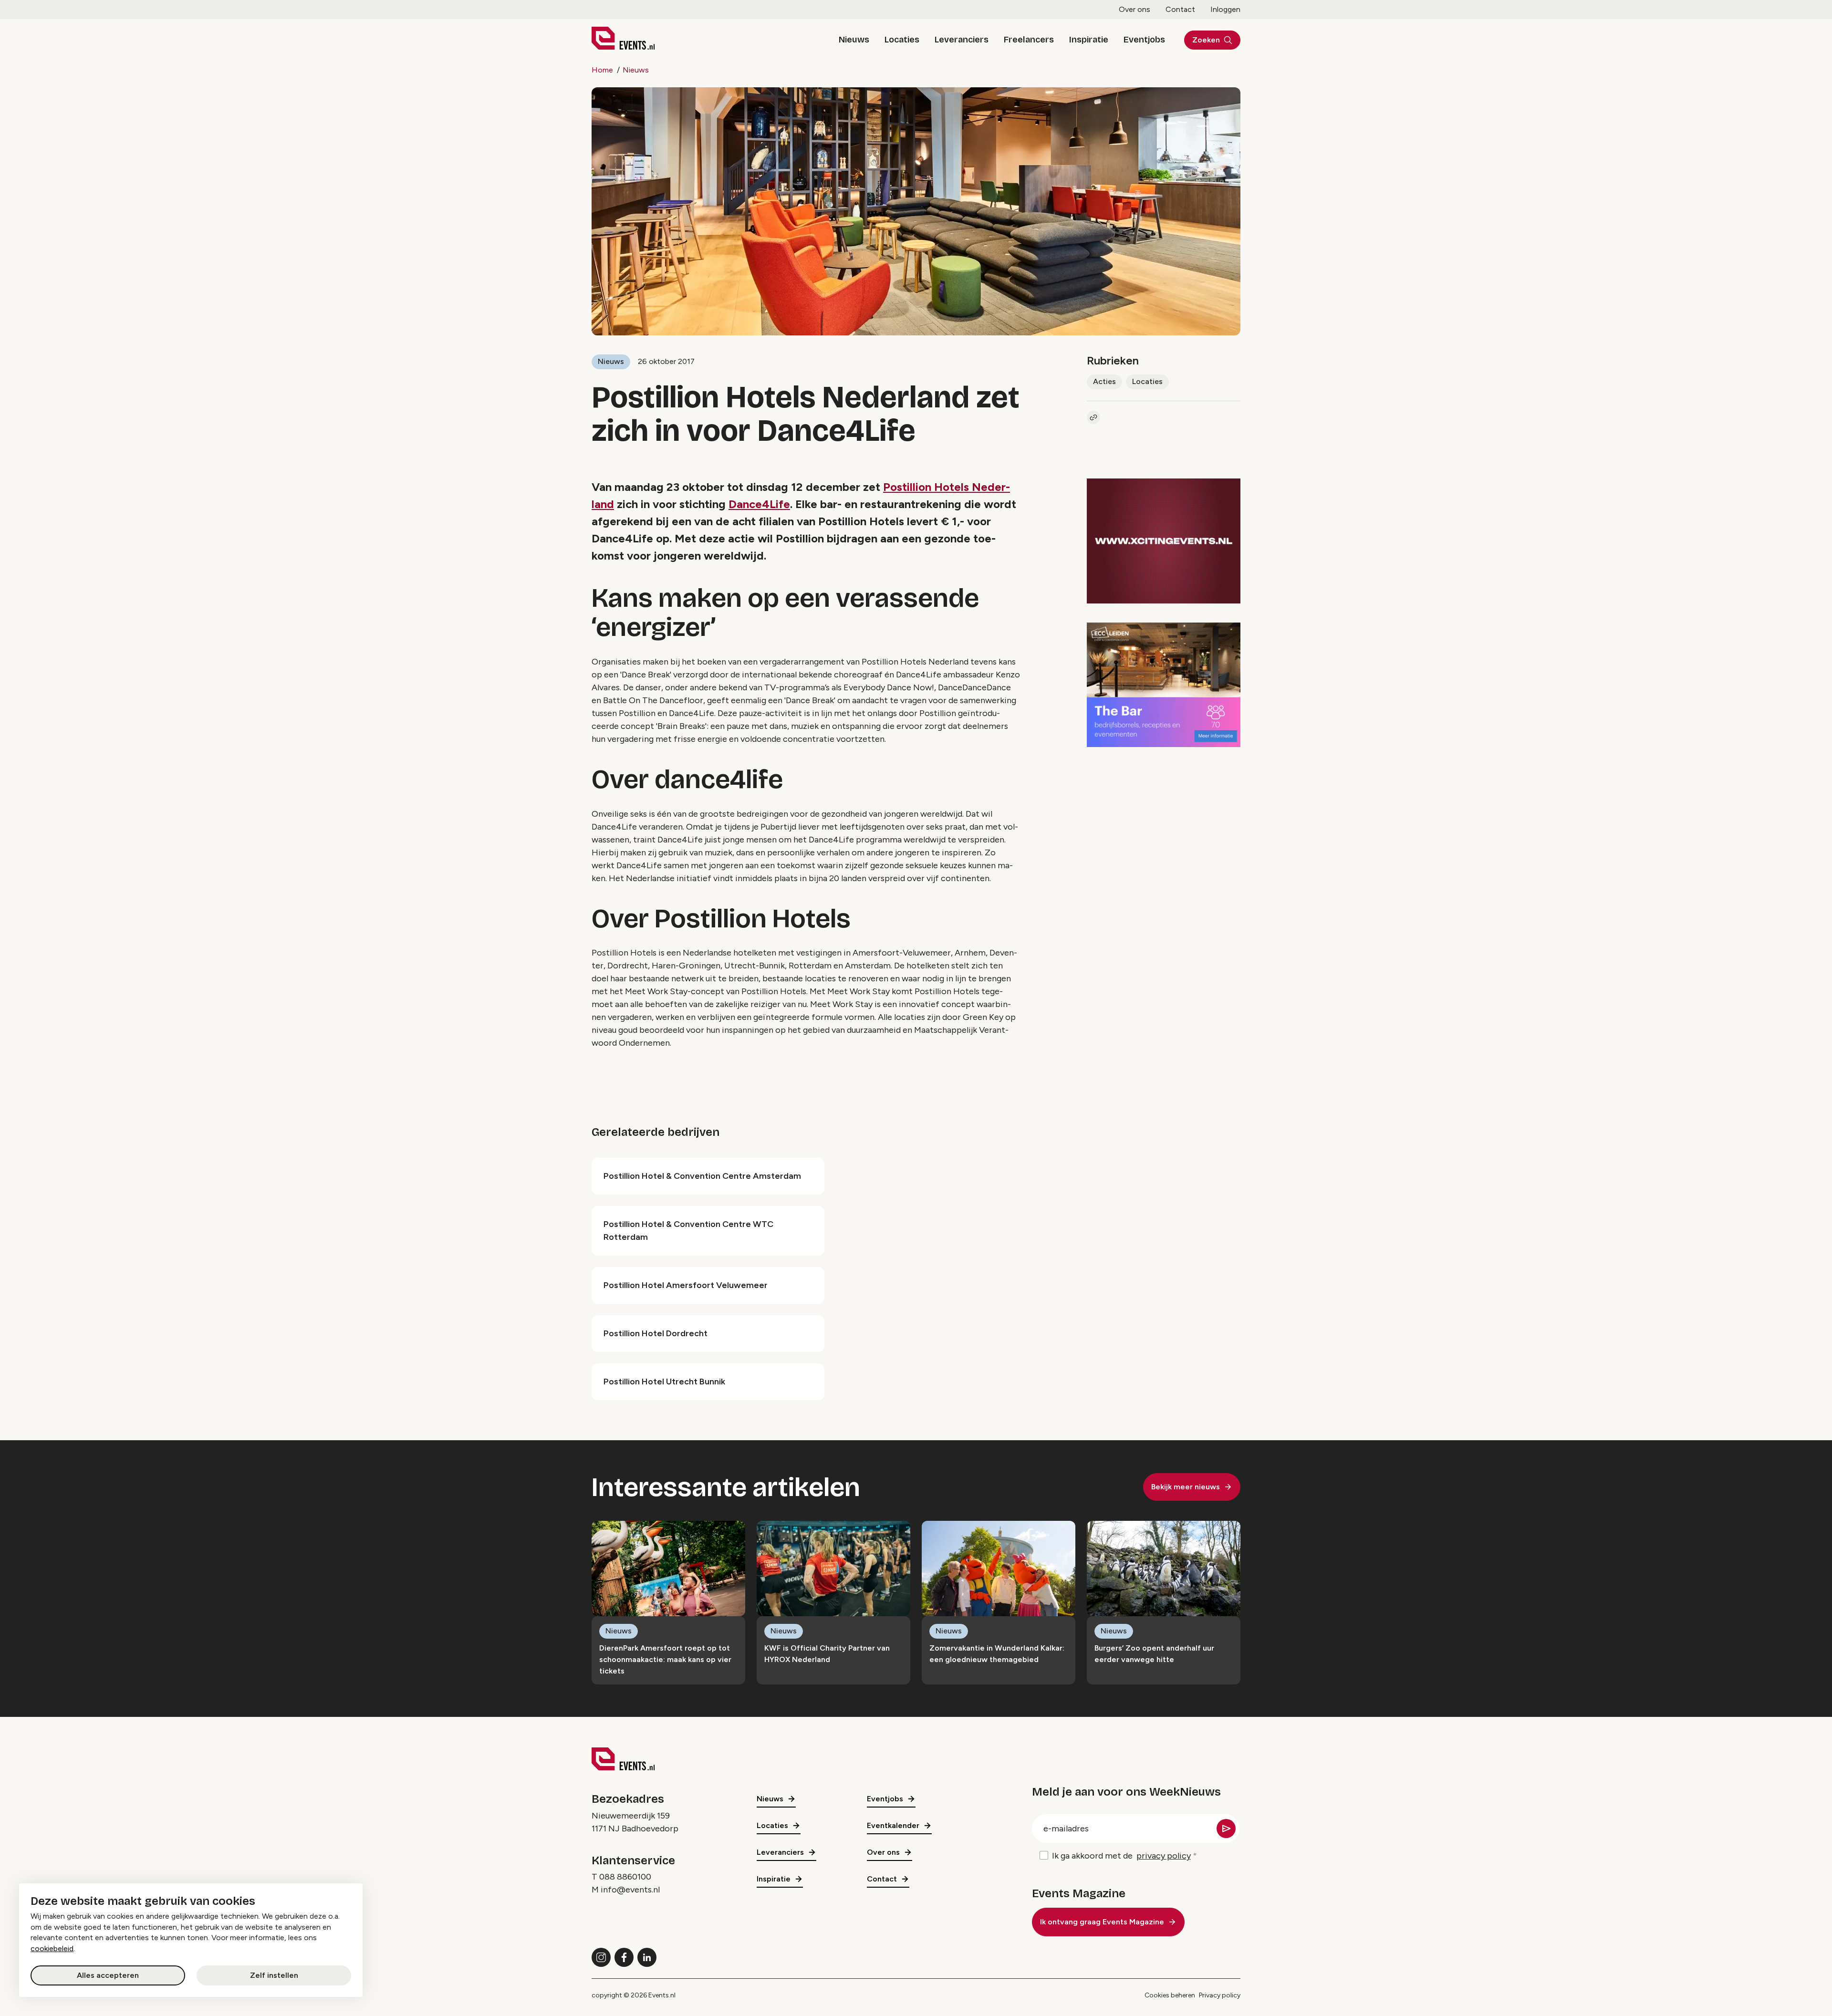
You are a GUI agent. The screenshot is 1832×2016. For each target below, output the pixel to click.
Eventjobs (1144, 40)
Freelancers (1029, 40)
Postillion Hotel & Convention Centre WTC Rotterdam (688, 1231)
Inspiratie (1089, 40)
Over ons (1135, 9)
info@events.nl (630, 1890)
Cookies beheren (1170, 1995)
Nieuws (854, 40)
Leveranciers (962, 40)
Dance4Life (759, 504)
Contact (1180, 9)
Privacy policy (1220, 1995)
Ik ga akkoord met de (1121, 1856)
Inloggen (1225, 9)
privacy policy (1164, 1856)
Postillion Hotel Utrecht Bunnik (664, 1382)
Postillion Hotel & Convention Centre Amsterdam (702, 1176)
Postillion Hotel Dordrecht (656, 1333)
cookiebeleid (52, 1948)
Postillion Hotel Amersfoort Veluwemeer (686, 1285)
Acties (1104, 381)
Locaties (902, 40)
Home (602, 70)
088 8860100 (625, 1877)
